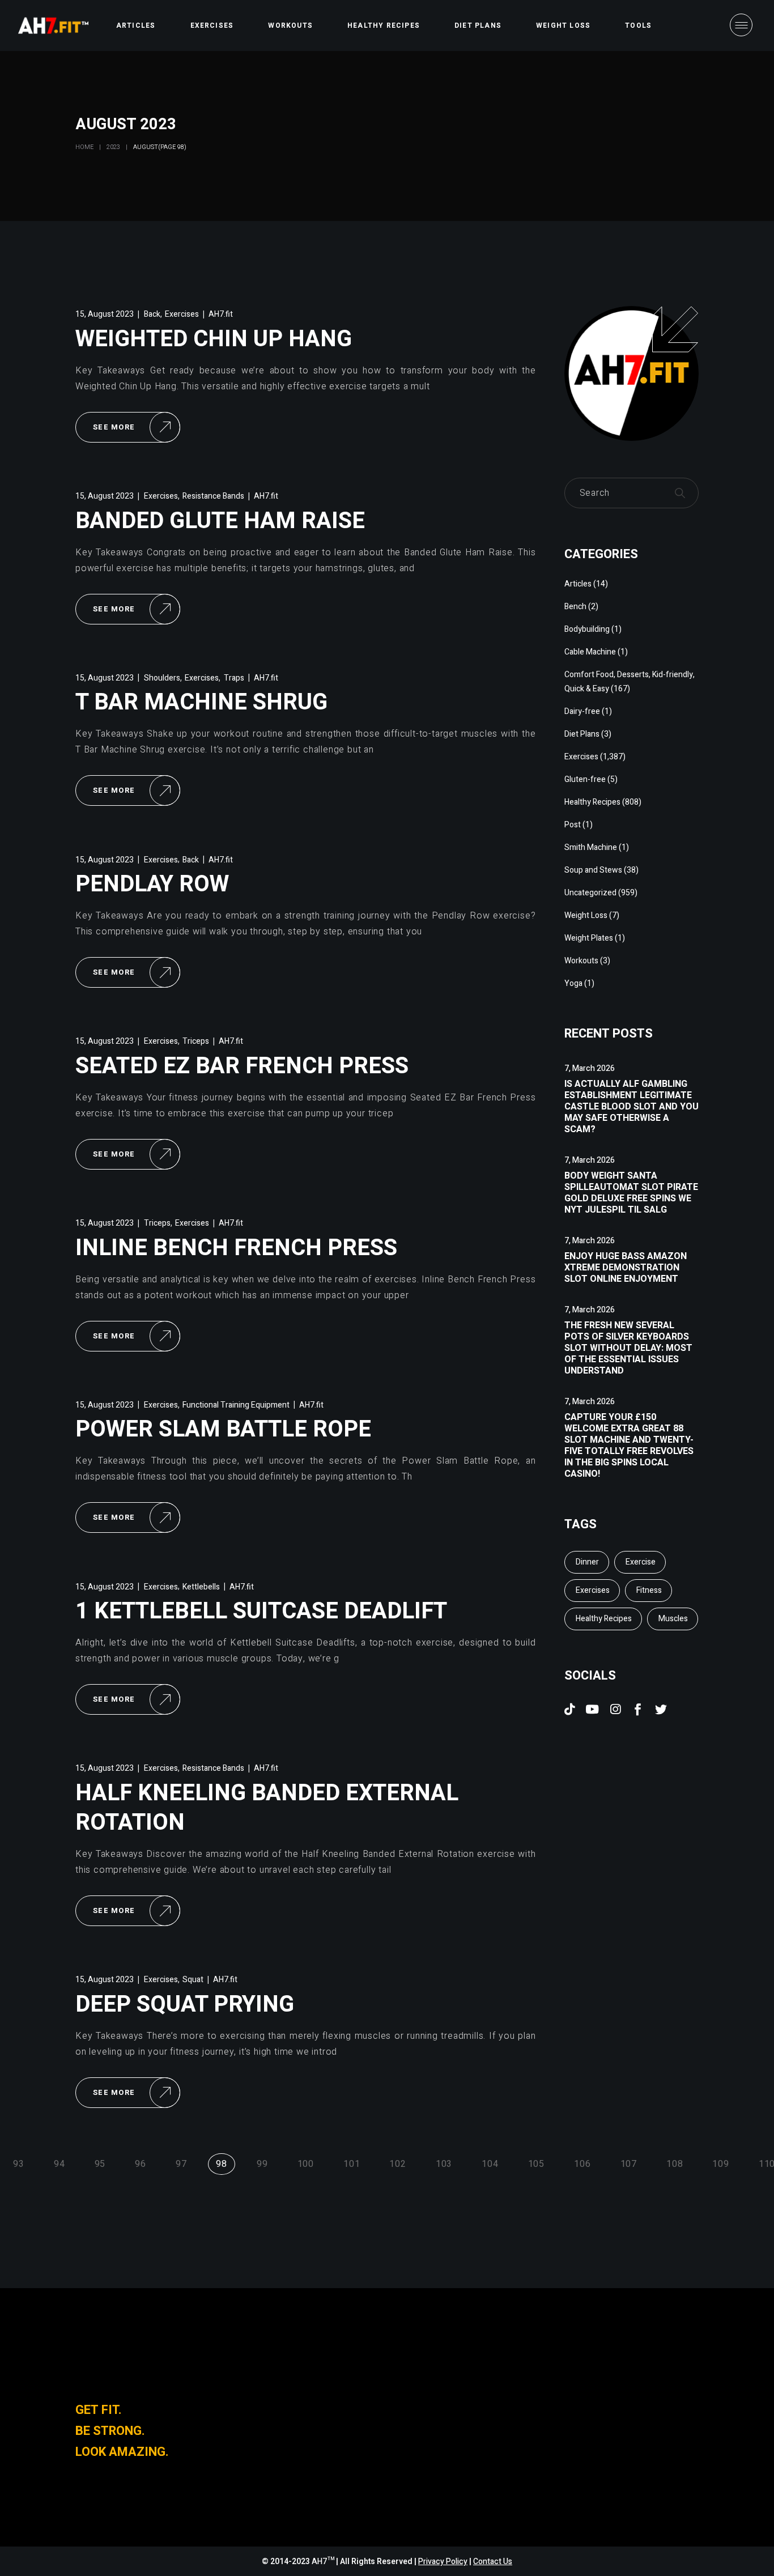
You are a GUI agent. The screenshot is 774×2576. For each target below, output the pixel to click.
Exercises (182, 314)
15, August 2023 (105, 314)
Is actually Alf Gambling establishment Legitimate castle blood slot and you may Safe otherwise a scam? (631, 1107)
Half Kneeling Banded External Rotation (267, 1808)
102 (397, 2164)
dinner (587, 1562)
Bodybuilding (587, 629)
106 (582, 2164)
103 (444, 2164)
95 (100, 2164)
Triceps (196, 1041)
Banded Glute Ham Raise (220, 521)
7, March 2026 (590, 1068)
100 (306, 2164)
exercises (593, 1590)
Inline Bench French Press (236, 1248)
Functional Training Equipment (236, 1405)
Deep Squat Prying (185, 2005)
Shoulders (162, 678)
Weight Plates (589, 938)
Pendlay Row (152, 884)
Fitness (649, 1590)
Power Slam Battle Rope (223, 1429)
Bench (575, 607)
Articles (578, 584)
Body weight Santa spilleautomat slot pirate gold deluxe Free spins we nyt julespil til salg (631, 1193)
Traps (234, 678)
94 (59, 2164)
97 (181, 2164)
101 (352, 2164)
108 (675, 2164)
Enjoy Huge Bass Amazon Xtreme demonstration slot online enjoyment (626, 1268)
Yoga (573, 983)
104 (490, 2164)
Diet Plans (582, 734)
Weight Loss (586, 915)
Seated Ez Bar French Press (242, 1066)
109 (720, 2164)
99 (262, 2164)
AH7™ (324, 2562)
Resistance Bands (213, 496)
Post (573, 825)
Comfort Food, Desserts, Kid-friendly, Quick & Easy (630, 682)
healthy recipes (604, 1619)
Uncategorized (590, 893)
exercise (641, 1562)
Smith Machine (591, 847)
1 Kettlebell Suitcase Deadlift (261, 1611)
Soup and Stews (593, 870)
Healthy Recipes (592, 802)
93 (19, 2164)
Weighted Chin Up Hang (214, 339)
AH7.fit (221, 314)
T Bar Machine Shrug (201, 702)
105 (536, 2164)
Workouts (581, 961)
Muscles (673, 1619)
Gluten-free (585, 779)
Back (152, 314)
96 (141, 2164)
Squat (193, 1980)
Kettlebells (201, 1587)
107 (629, 2164)
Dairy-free (582, 711)
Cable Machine (590, 652)
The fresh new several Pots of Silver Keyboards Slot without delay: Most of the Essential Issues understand (628, 1348)
